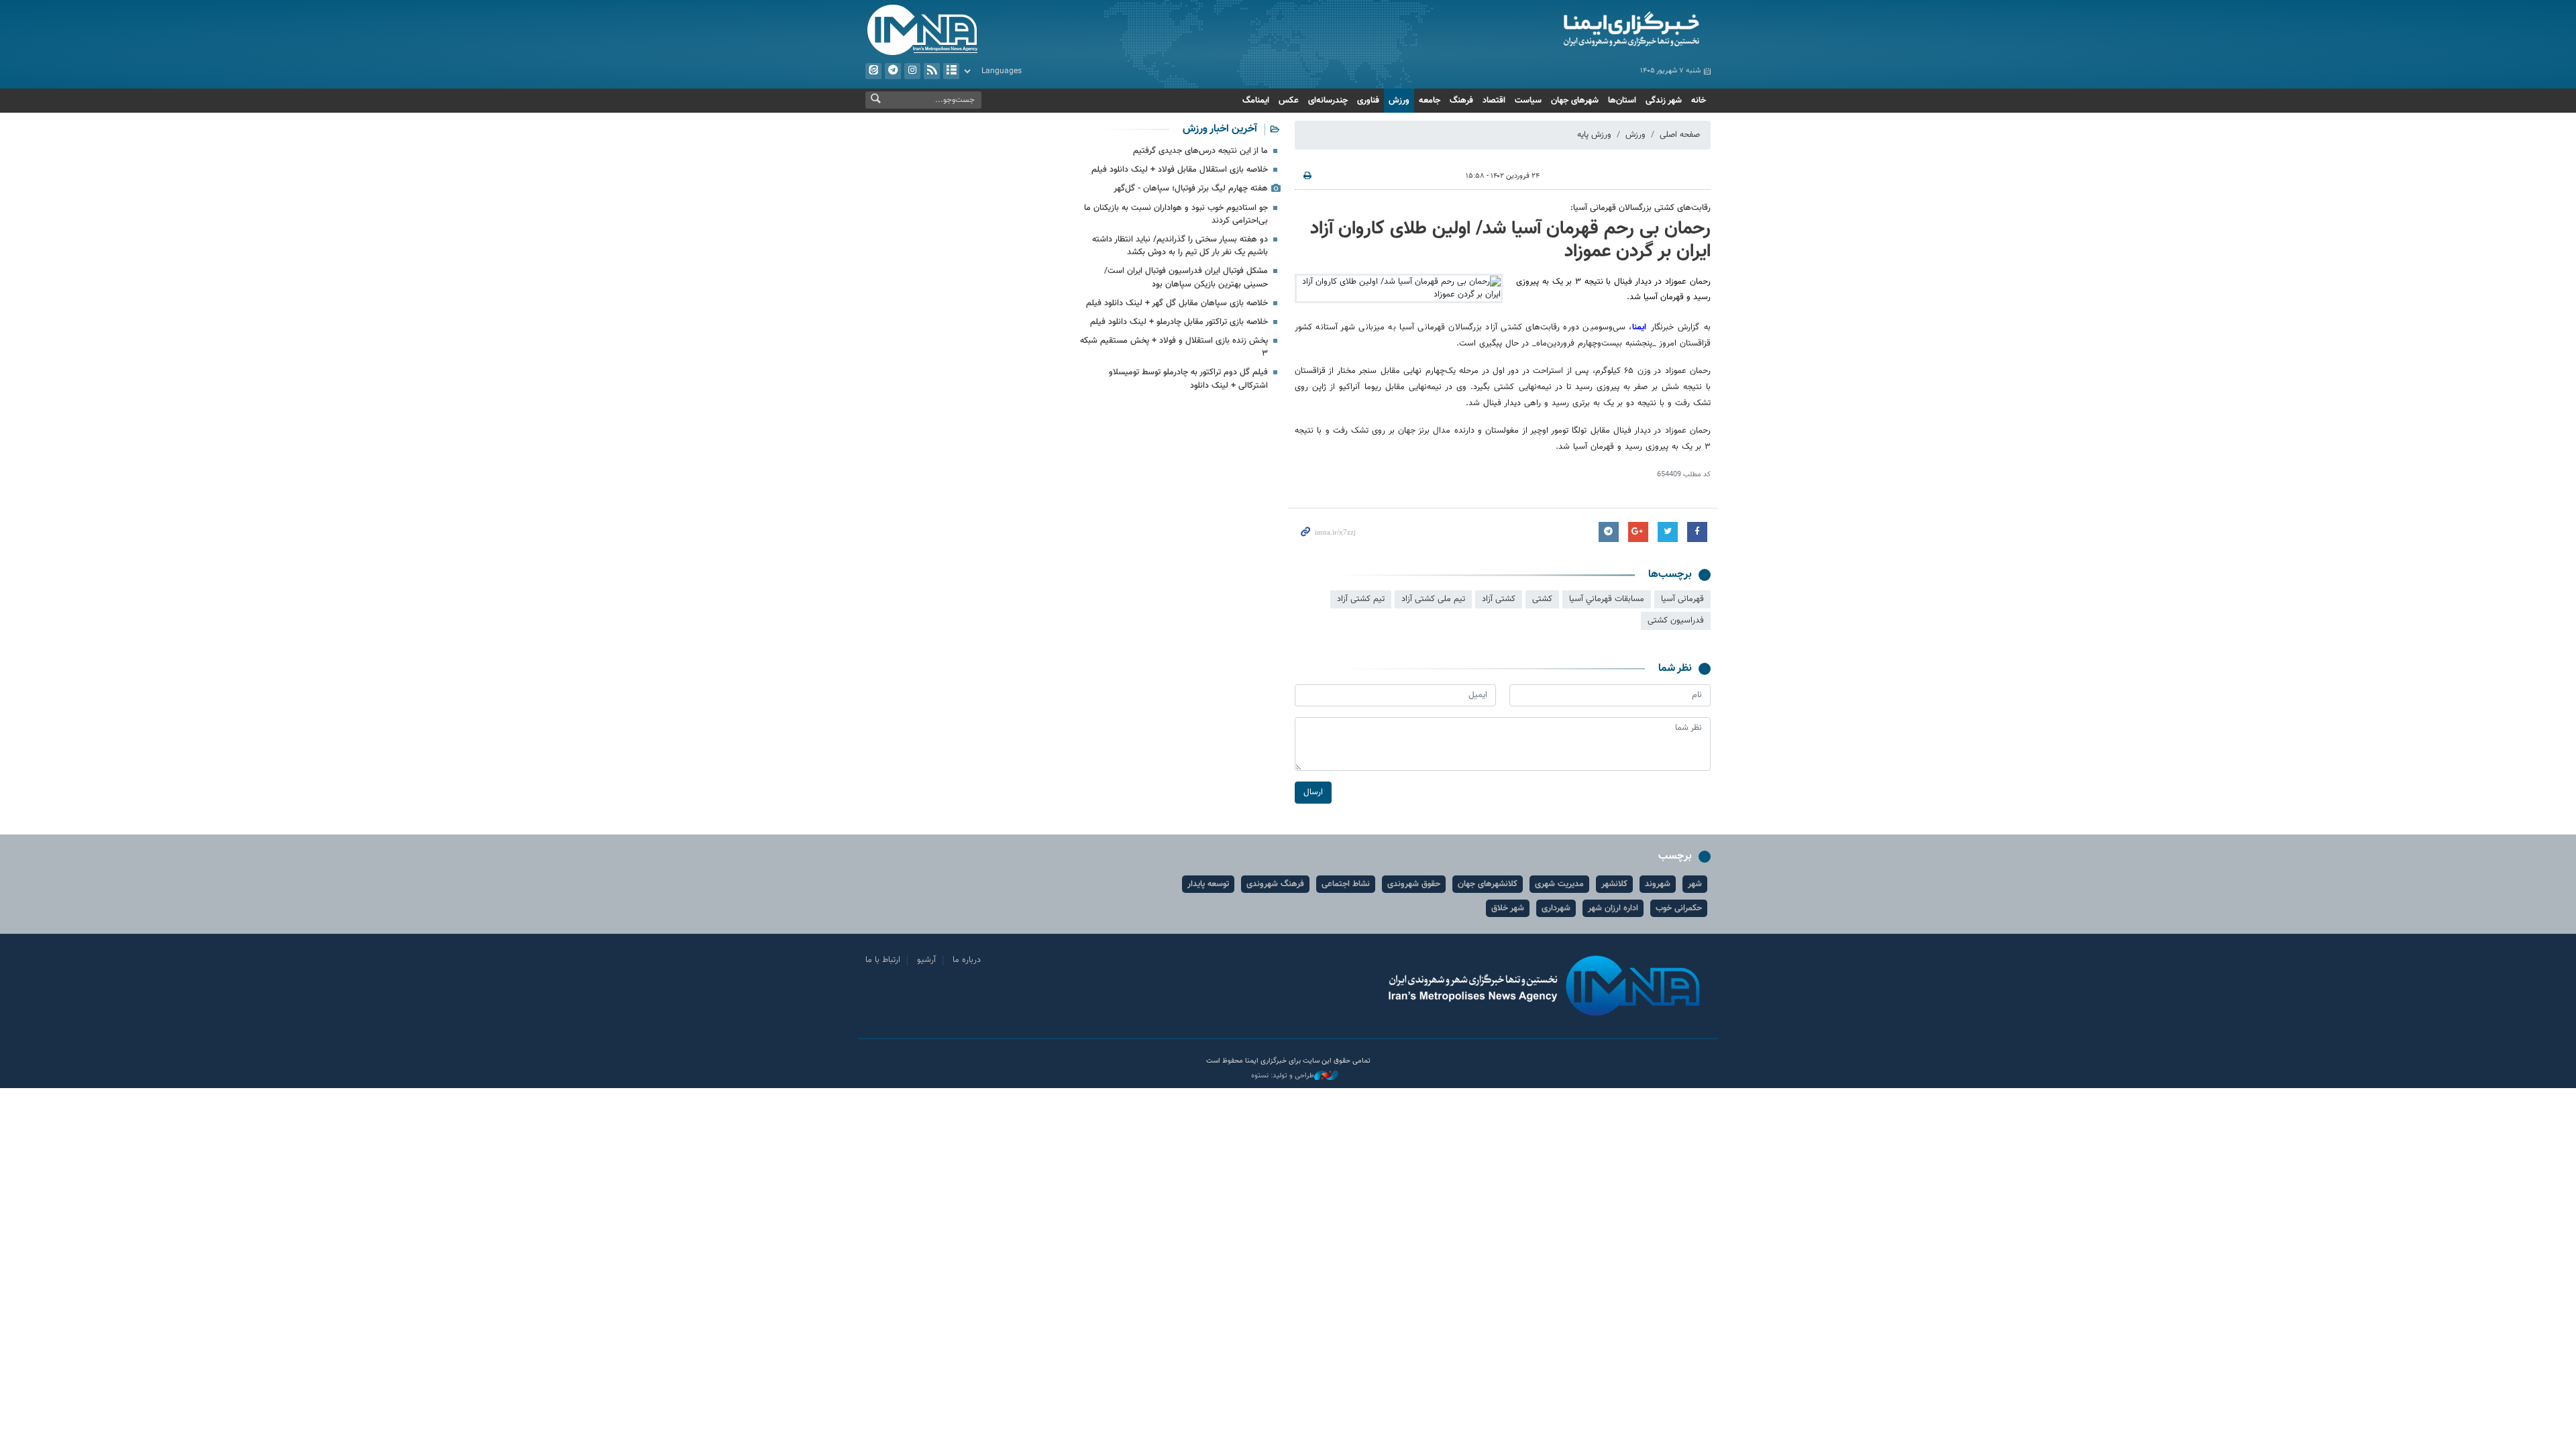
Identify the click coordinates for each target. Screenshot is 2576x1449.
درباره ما (967, 960)
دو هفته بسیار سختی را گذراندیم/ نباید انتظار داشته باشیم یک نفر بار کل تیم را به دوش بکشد (1180, 246)
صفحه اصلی (1680, 135)
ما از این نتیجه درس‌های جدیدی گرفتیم (1200, 151)
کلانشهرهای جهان (1488, 884)
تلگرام (893, 71)
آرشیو (951, 71)
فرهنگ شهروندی (1275, 884)
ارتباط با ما (883, 960)
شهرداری (1556, 908)
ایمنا (1574, 30)
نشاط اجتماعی (1346, 884)
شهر (1695, 884)
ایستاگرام (912, 71)
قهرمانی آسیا (1682, 599)
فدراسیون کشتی (1676, 621)
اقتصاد (1494, 101)
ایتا (873, 71)
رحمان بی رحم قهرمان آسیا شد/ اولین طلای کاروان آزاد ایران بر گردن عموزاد (1510, 240)
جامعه (1430, 101)
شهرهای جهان (1575, 101)
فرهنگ (1461, 101)
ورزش (1399, 101)
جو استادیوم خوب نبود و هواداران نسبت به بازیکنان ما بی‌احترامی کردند (1176, 214)
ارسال (1313, 792)
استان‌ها (1622, 101)
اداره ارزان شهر (1613, 908)
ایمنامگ (1256, 101)
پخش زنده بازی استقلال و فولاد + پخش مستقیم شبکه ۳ (1174, 347)
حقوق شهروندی (1414, 884)
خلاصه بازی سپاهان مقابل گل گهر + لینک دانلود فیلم (1177, 303)
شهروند (1658, 884)
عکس (1289, 101)
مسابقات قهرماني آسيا (1607, 599)
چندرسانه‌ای (1328, 101)
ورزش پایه (1594, 135)
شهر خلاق (1508, 908)
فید (932, 71)
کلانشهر (1614, 884)
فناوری (1368, 101)
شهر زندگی (1664, 101)
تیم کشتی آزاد (1361, 599)
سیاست (1528, 101)
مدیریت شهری (1559, 884)
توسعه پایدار (1208, 884)
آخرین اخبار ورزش (1220, 129)
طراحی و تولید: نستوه (1283, 1076)
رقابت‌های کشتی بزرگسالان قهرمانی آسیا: (1641, 208)
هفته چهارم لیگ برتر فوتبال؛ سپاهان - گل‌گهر (1191, 189)
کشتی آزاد (1499, 599)
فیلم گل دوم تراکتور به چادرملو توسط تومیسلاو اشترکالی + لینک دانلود (1188, 379)
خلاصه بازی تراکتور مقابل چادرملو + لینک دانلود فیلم (1179, 322)
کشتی (1542, 599)
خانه (1699, 101)
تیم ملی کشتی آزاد (1433, 599)
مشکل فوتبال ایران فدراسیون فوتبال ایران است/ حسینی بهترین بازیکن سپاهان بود (1186, 277)
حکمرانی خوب (1679, 908)
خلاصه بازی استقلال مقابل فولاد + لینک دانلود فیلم (1180, 170)
